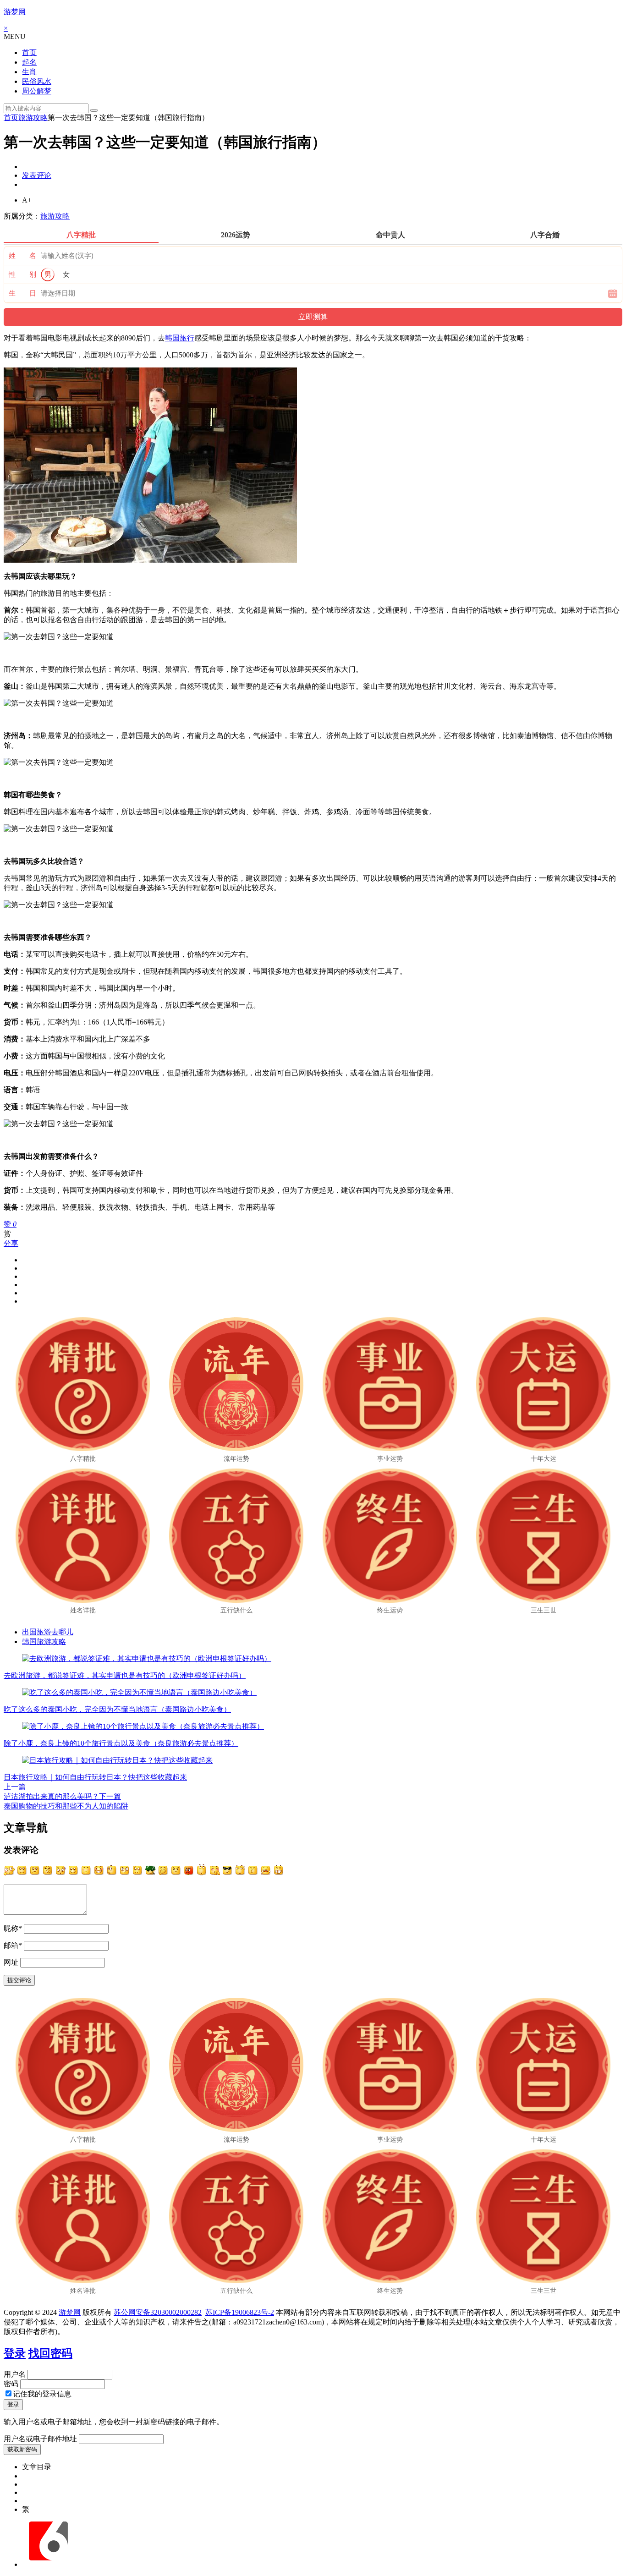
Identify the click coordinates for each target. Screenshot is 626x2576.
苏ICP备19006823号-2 (240, 2312)
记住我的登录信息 (42, 2394)
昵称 (13, 1928)
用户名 (15, 2374)
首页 (29, 52)
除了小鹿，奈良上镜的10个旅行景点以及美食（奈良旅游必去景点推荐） (121, 1743)
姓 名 (22, 256)
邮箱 (13, 1945)
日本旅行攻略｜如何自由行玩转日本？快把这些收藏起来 (95, 1777)
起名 (29, 62)
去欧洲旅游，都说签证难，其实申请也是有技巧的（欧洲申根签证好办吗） (125, 1675)
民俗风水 (37, 81)
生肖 (29, 72)
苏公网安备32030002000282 (158, 2312)
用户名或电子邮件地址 (40, 2439)
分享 (11, 1243)
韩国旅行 (180, 338)
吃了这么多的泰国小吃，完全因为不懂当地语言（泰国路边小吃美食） (117, 1709)
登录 (15, 2353)
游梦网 (15, 12)
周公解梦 (37, 91)
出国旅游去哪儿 (48, 1632)
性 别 (22, 274)
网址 (11, 1962)
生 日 (22, 293)
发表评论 (37, 175)
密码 (11, 2384)
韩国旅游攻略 (44, 1642)
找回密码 (50, 2353)
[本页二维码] (48, 2564)
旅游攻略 (33, 118)
